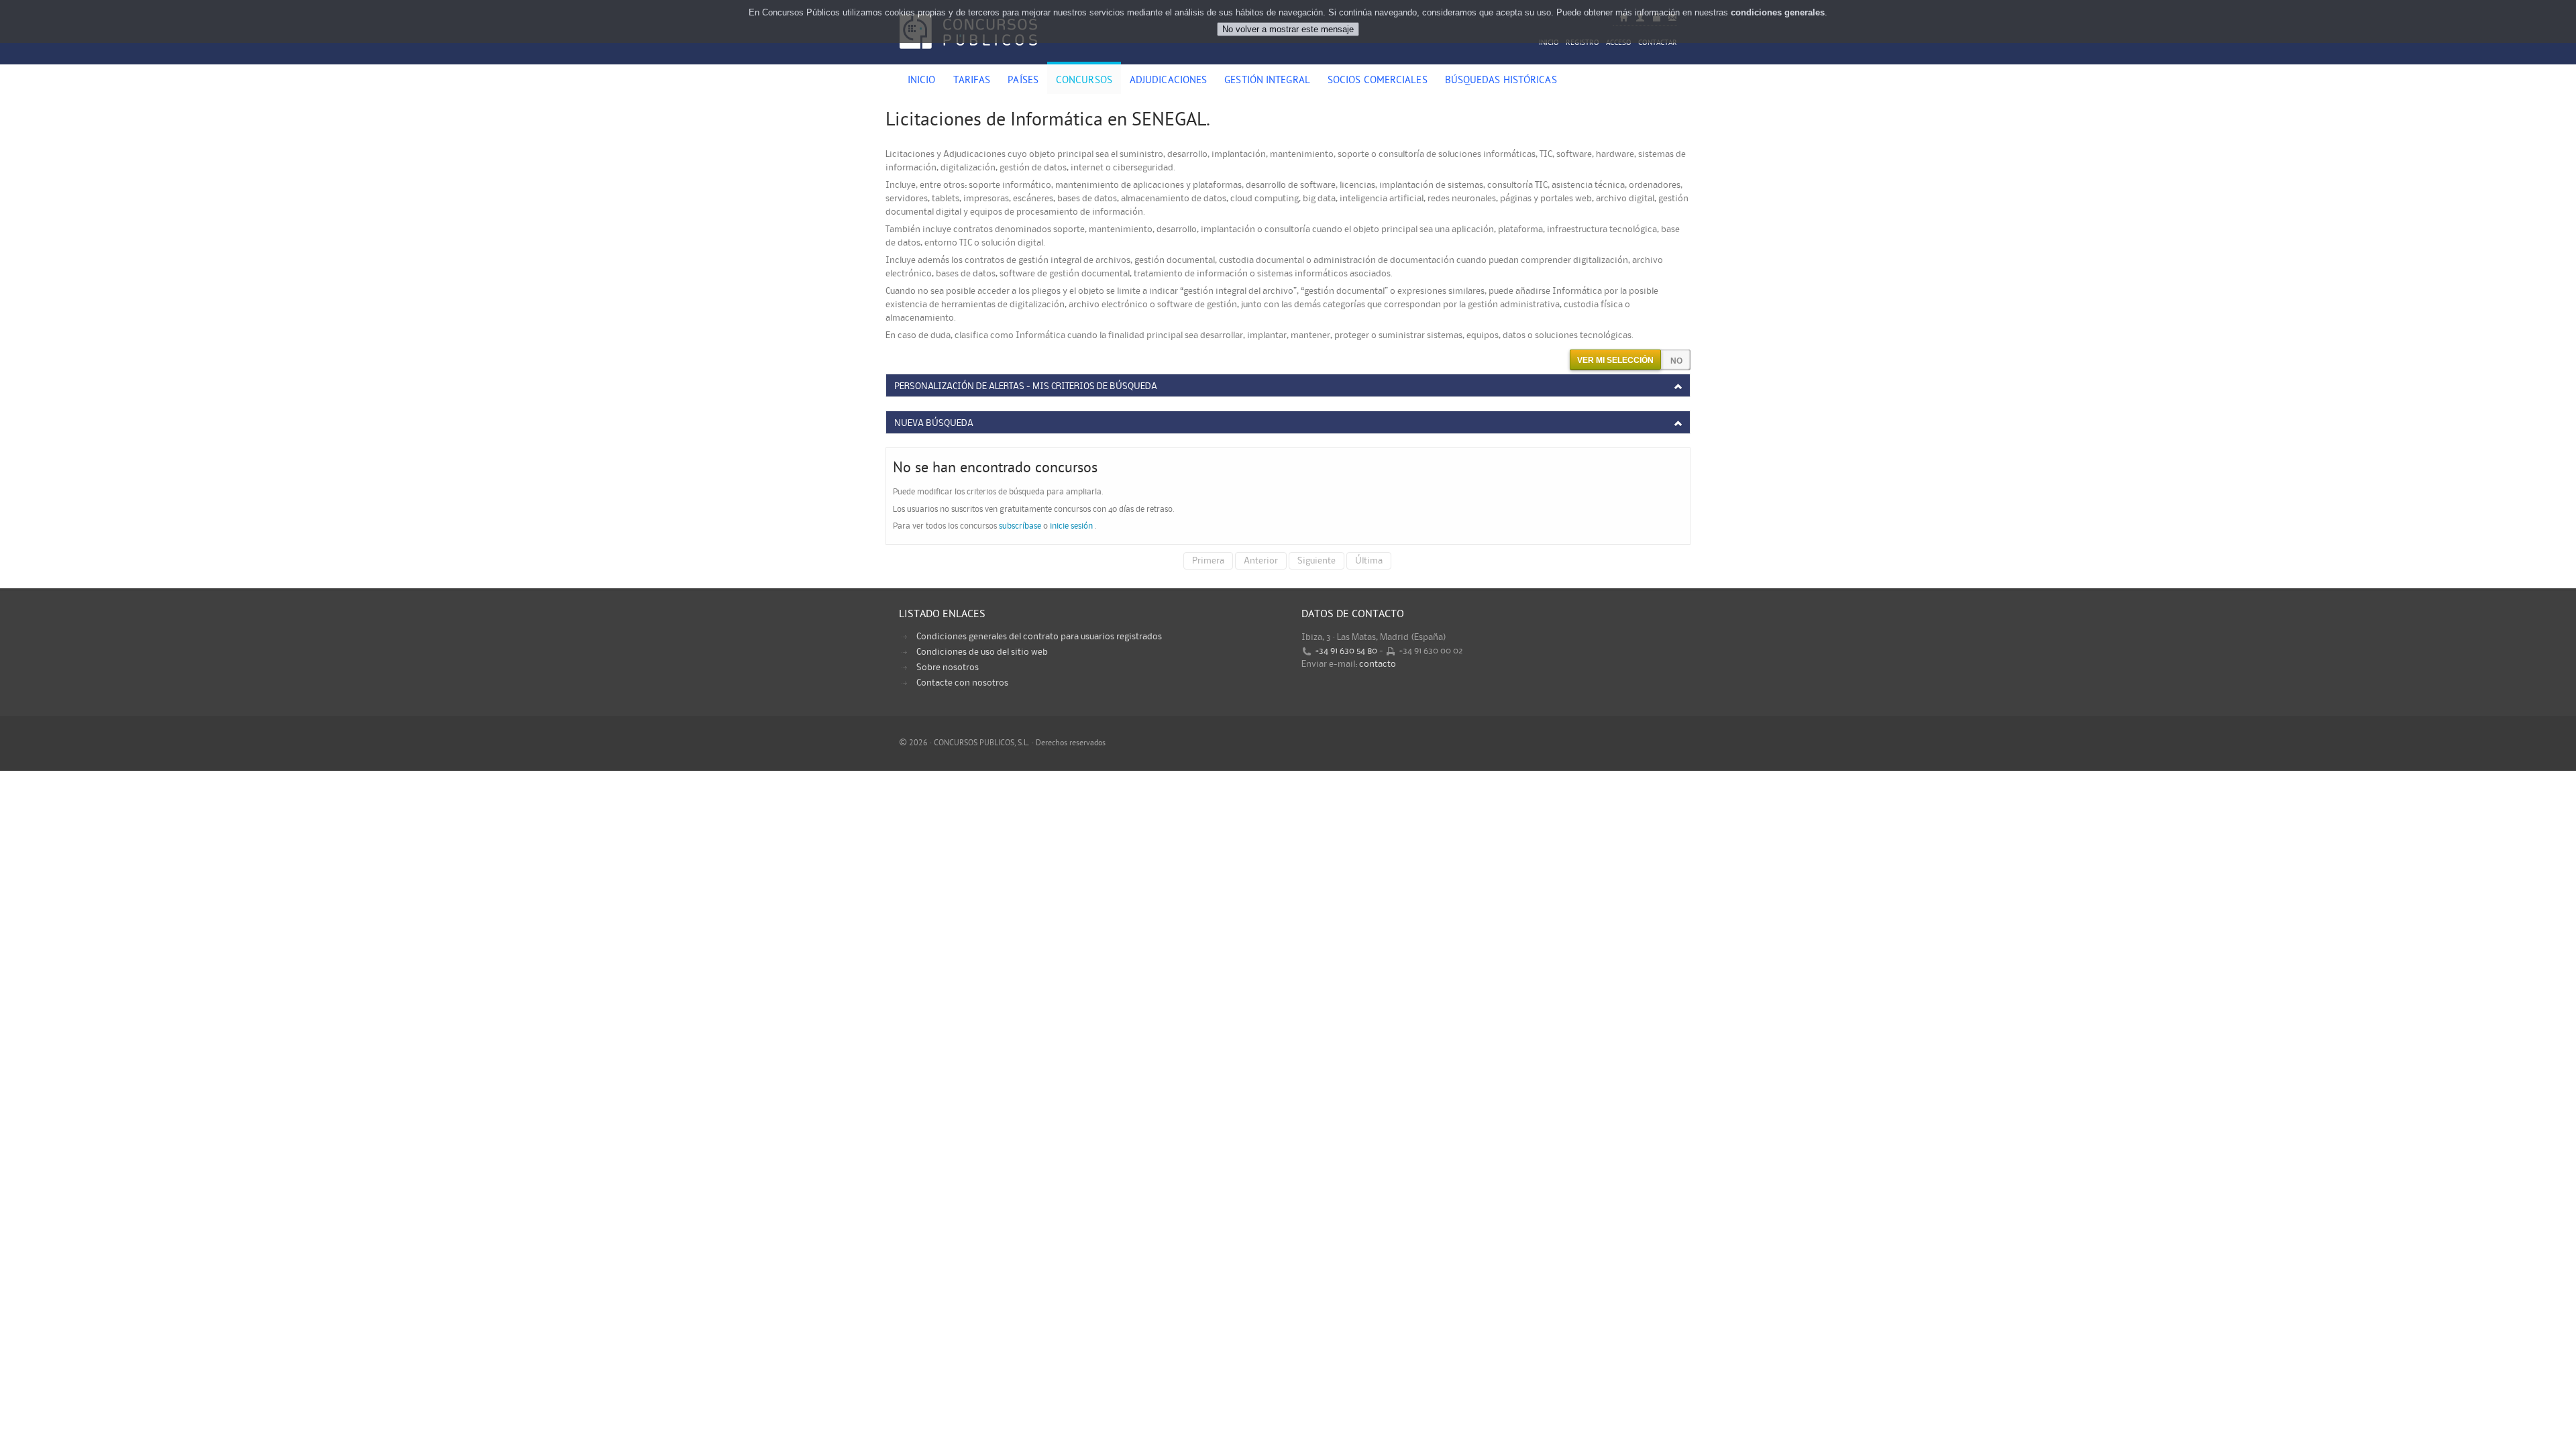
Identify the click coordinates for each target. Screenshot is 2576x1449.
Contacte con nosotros (962, 683)
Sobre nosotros (948, 667)
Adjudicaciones (1168, 81)
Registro (1582, 43)
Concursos (1084, 81)
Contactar (1658, 43)
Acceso (1619, 43)
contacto (1378, 664)
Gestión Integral (1267, 81)
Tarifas (972, 81)
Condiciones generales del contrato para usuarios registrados (1039, 637)
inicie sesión (1071, 526)
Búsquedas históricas (1501, 81)
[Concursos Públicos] (968, 57)
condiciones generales (1778, 12)
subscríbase (1020, 526)
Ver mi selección (1615, 360)
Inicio (1549, 43)
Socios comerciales (1378, 81)
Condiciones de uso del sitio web (982, 652)
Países (1023, 81)
